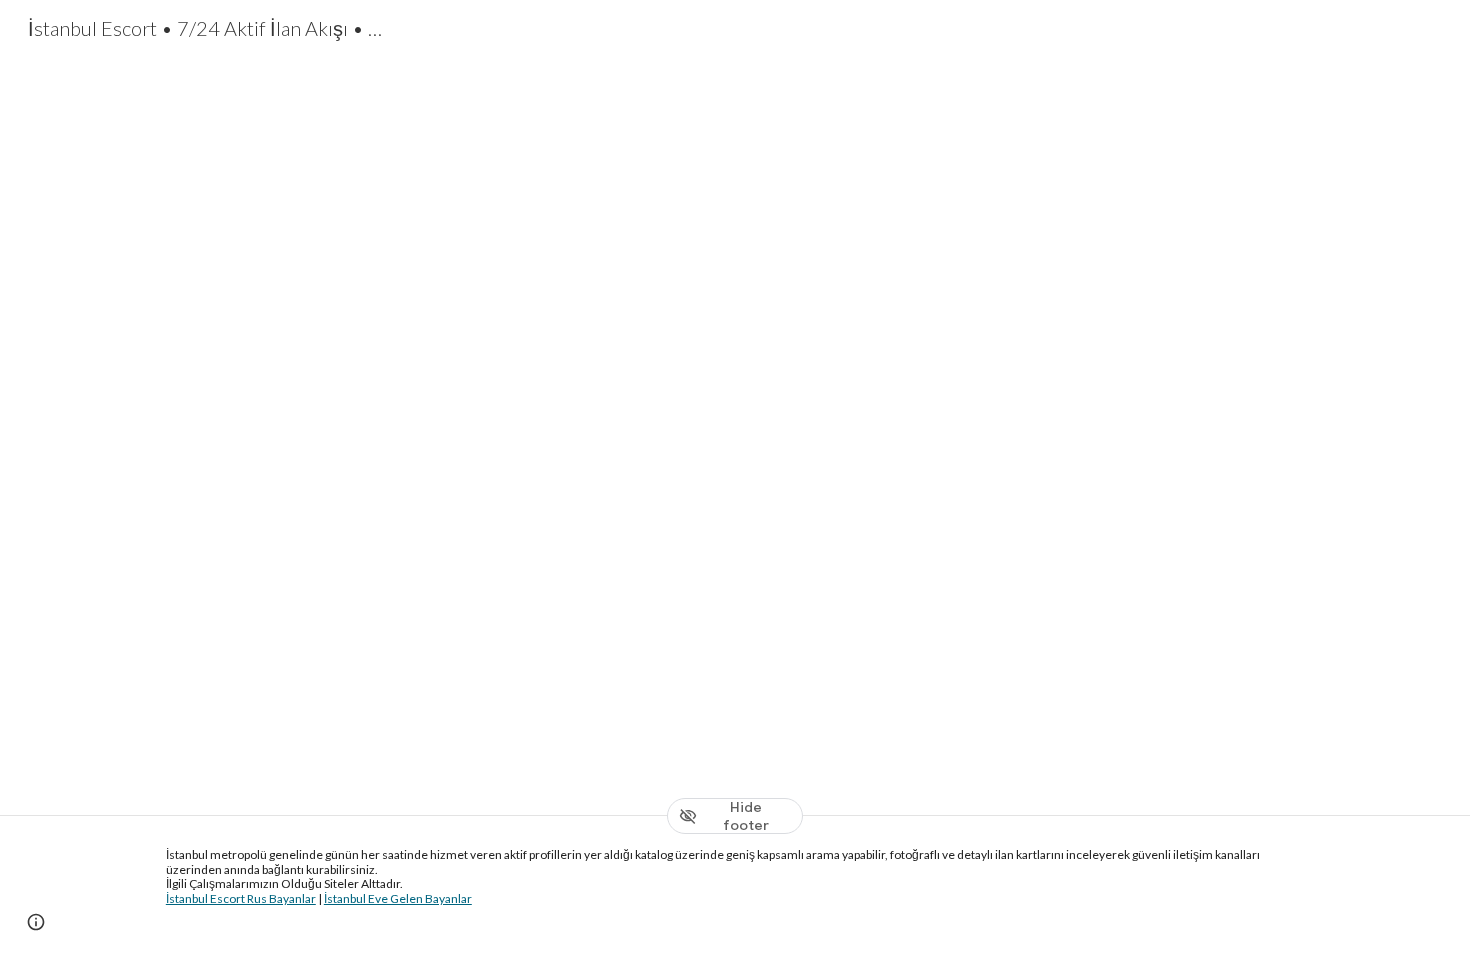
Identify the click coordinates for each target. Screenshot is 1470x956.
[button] (36, 922)
